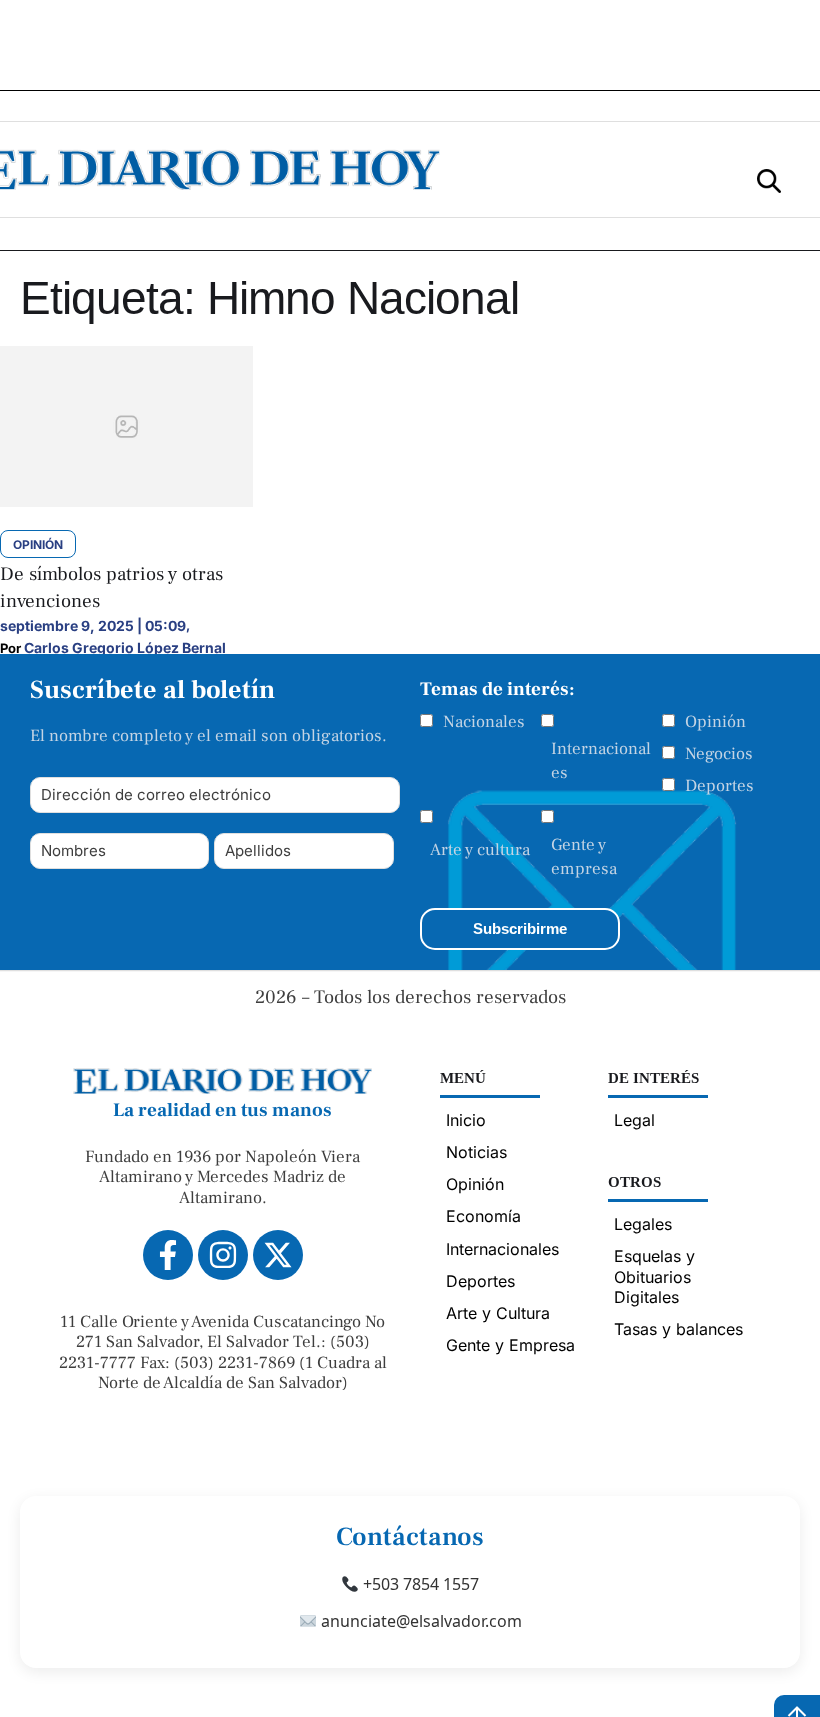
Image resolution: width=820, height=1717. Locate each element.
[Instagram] (223, 1255)
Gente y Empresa (510, 1345)
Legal (634, 1120)
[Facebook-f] (168, 1255)
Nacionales (484, 722)
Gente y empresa (584, 857)
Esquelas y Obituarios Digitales (654, 1276)
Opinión (715, 722)
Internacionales (601, 761)
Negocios (719, 754)
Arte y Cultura (498, 1313)
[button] (769, 179)
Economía (483, 1216)
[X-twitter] (278, 1255)
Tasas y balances (678, 1329)
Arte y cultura (480, 850)
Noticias (476, 1152)
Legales (643, 1224)
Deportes (719, 786)
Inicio (466, 1120)
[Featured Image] (126, 501)
